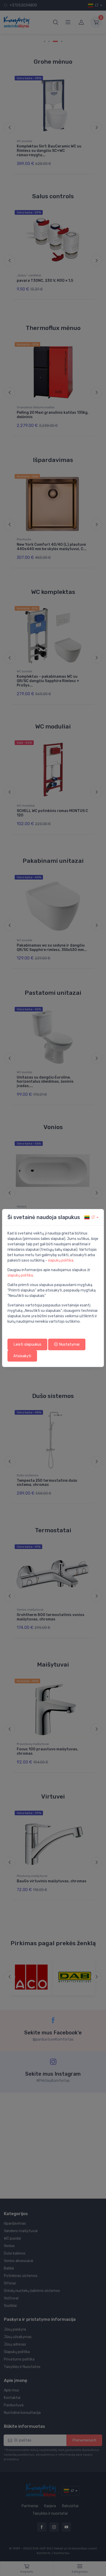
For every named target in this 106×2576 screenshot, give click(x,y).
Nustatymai (69, 1344)
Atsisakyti (22, 1356)
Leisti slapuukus (27, 1344)
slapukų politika (61, 1260)
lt (93, 1217)
